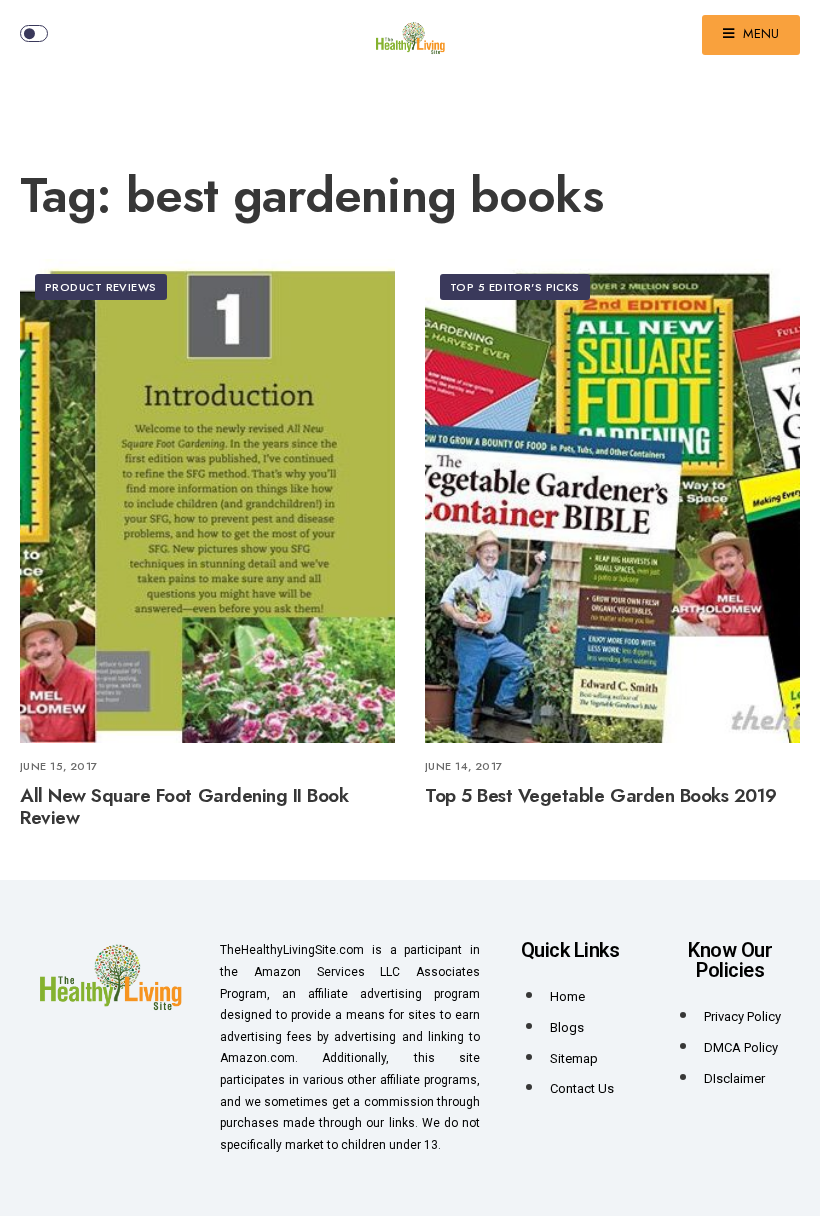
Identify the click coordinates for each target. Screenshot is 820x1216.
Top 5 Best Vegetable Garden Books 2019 (601, 795)
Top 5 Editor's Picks (515, 287)
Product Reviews (101, 287)
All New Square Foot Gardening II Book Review (184, 807)
